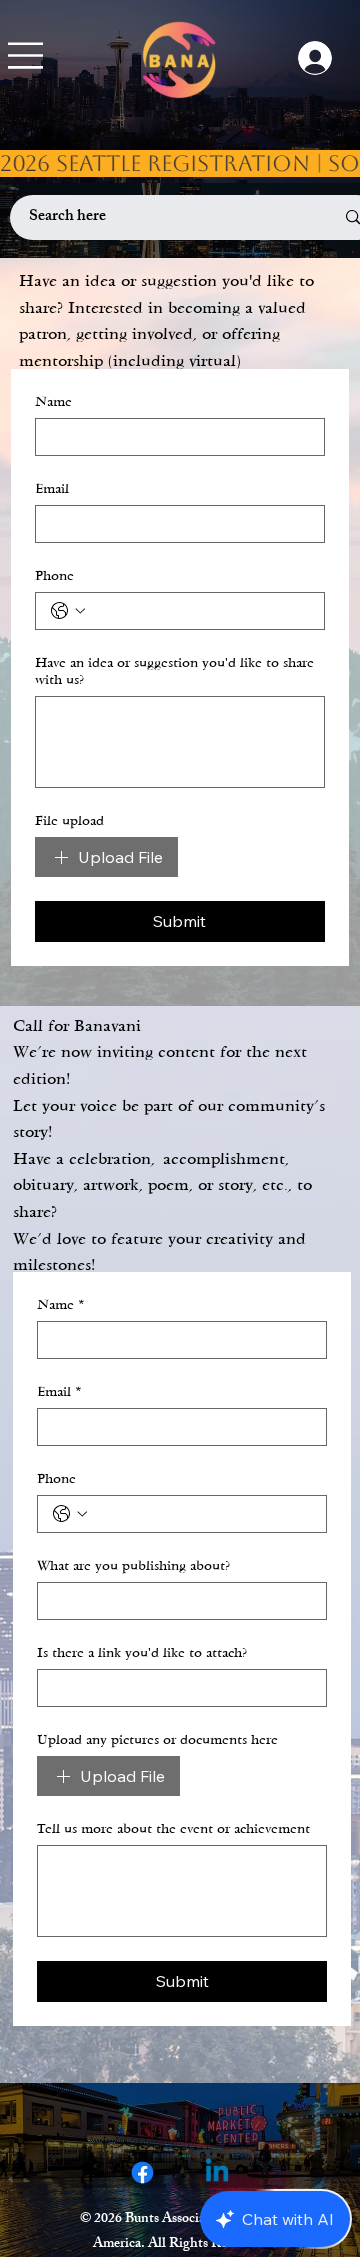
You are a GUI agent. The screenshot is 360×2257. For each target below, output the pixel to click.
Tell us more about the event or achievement (173, 1828)
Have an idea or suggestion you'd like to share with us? (174, 671)
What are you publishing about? (133, 1565)
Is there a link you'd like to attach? (142, 1652)
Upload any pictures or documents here (157, 1739)
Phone (54, 575)
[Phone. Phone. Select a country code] (68, 611)
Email (52, 488)
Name (53, 401)
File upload (69, 820)
